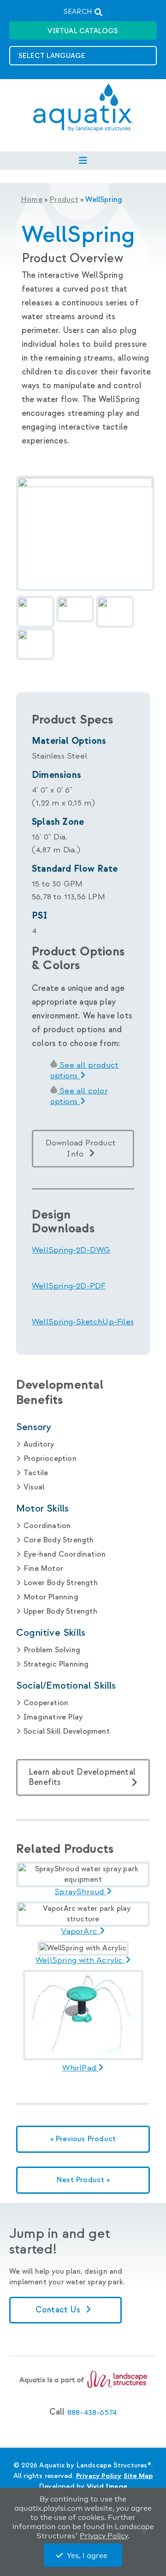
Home (32, 200)
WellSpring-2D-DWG (71, 1250)
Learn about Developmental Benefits (82, 1777)
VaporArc (80, 1932)
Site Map (138, 2476)
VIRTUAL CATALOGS (83, 31)
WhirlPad (80, 2068)
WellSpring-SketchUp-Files (83, 1322)
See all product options (84, 1070)
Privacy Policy (99, 2476)
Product (64, 200)
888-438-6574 (92, 2412)
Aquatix (83, 115)
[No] (146, 2534)
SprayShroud (80, 1892)
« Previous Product (83, 2139)
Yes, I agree (87, 2556)
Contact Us (59, 2310)
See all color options (79, 1096)
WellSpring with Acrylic (80, 1961)
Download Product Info (81, 1148)
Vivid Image (107, 2487)
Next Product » (83, 2180)
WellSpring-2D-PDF (69, 1286)
